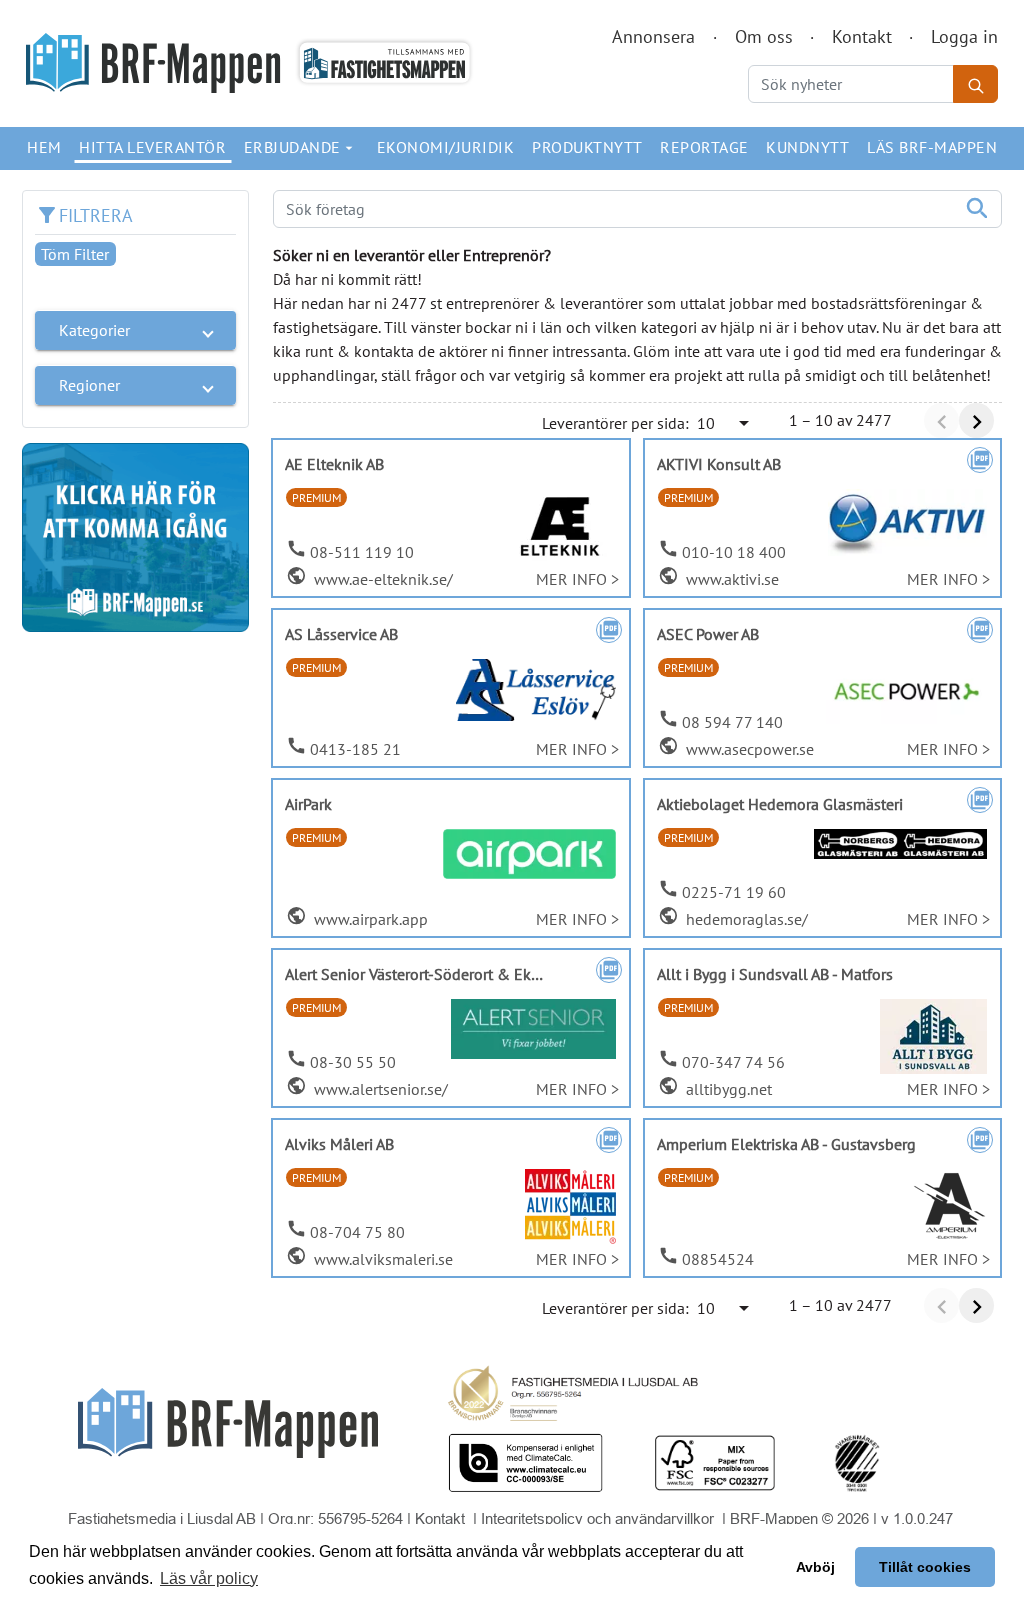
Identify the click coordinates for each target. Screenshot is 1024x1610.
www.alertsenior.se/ (379, 1089)
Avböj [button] (815, 1567)
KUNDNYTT (807, 147)
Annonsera (653, 36)
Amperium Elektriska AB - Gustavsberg (786, 1144)
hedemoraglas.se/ (745, 919)
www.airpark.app (369, 919)
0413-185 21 (355, 749)
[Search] (975, 84)
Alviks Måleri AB (339, 1144)
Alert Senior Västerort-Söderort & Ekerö (419, 974)
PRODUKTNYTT (587, 147)
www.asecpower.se (748, 749)
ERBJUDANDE (301, 147)
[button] (135, 330)
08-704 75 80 (357, 1232)
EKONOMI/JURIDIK (446, 147)
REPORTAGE (704, 147)
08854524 (718, 1259)
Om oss (764, 36)
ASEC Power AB (708, 634)
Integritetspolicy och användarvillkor (599, 1518)
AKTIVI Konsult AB (719, 464)
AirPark (308, 804)
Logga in (964, 36)
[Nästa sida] (976, 420)
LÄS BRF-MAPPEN (932, 147)
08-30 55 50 (353, 1062)
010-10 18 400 (734, 552)
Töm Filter (75, 254)
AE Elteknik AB (334, 464)
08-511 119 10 (362, 552)
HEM (44, 147)
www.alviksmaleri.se (381, 1259)
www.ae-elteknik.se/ (381, 579)
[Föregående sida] (941, 420)
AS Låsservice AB (341, 634)
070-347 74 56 (733, 1062)
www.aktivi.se (730, 579)
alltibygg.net (727, 1089)
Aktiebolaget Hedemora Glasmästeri (780, 804)
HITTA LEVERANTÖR (152, 147)
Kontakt (862, 36)
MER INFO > (577, 579)
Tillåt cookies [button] (925, 1567)
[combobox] (725, 423)
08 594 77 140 (732, 722)
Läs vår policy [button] (209, 1578)
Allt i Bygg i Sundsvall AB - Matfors (775, 974)
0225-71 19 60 (734, 892)
